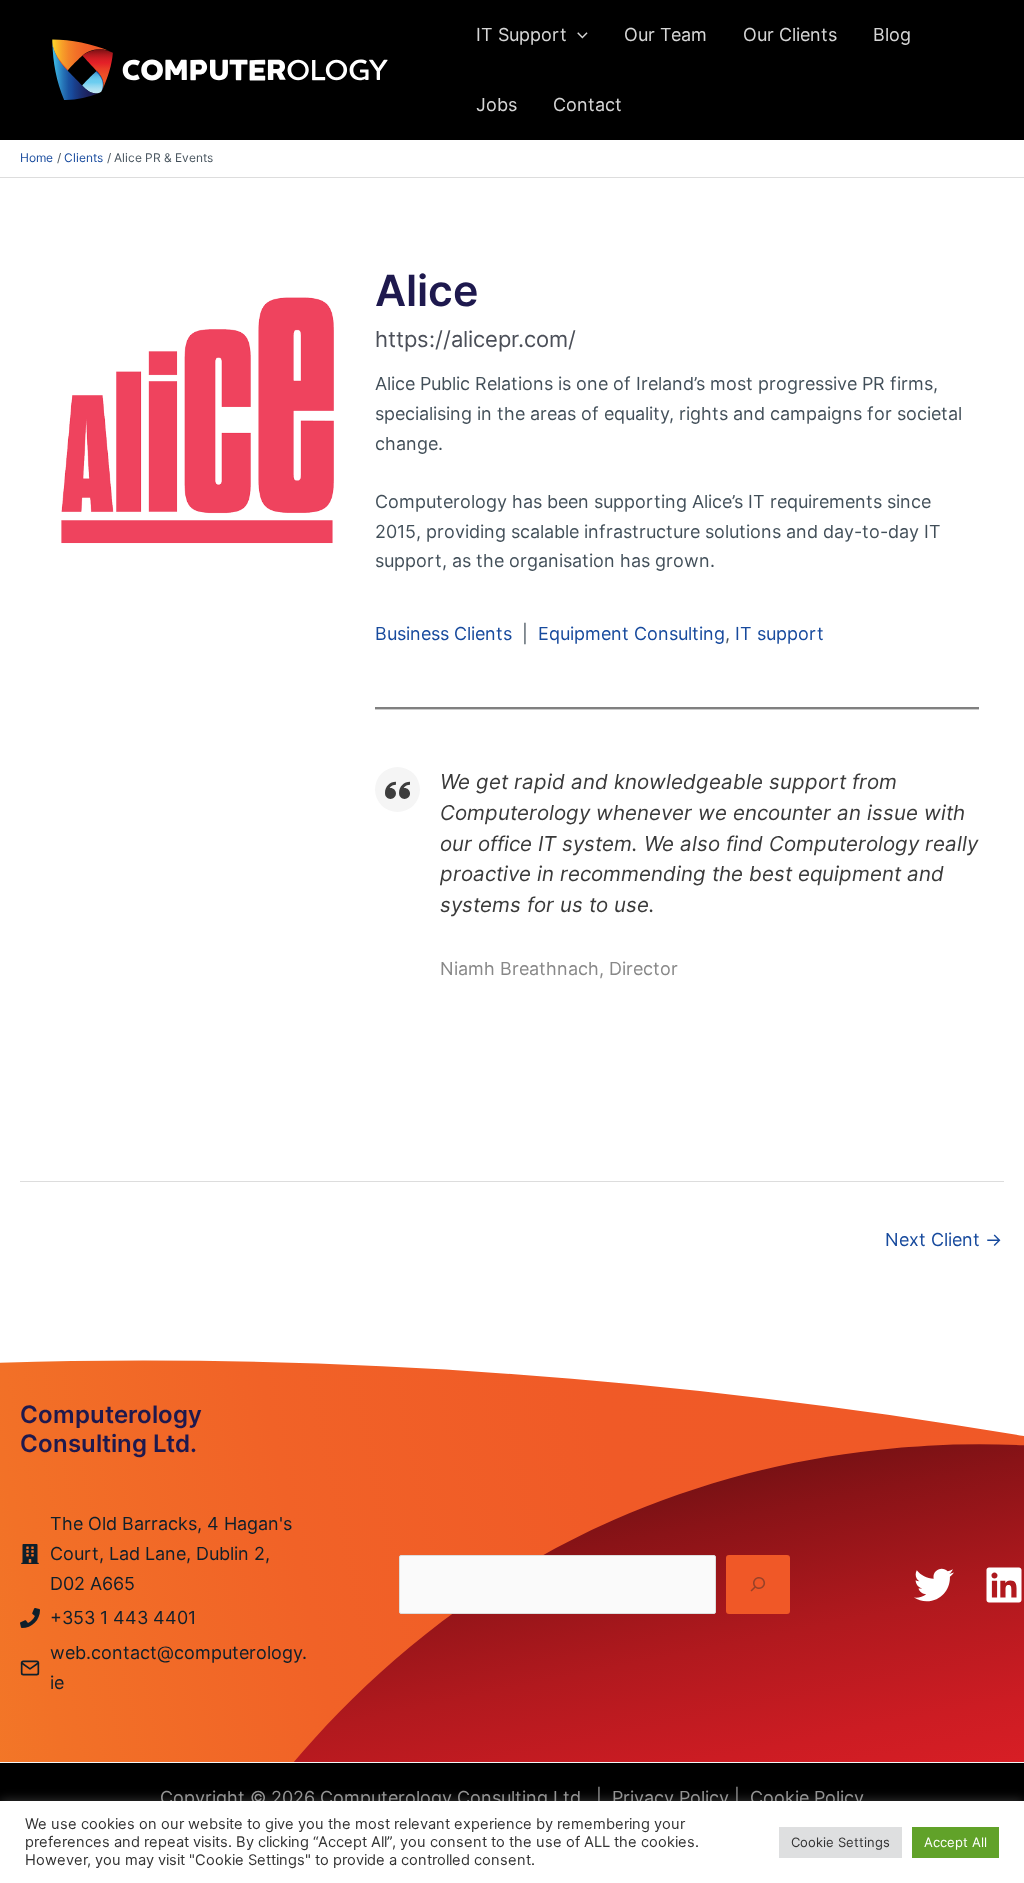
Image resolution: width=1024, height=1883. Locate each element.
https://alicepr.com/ (475, 339)
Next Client (943, 1239)
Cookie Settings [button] (840, 1842)
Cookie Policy (807, 1797)
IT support (779, 633)
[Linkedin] (1004, 1585)
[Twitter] (934, 1585)
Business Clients (443, 633)
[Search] (758, 1584)
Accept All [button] (955, 1842)
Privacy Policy (670, 1797)
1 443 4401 (148, 1617)
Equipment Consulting (631, 633)
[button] (577, 35)
